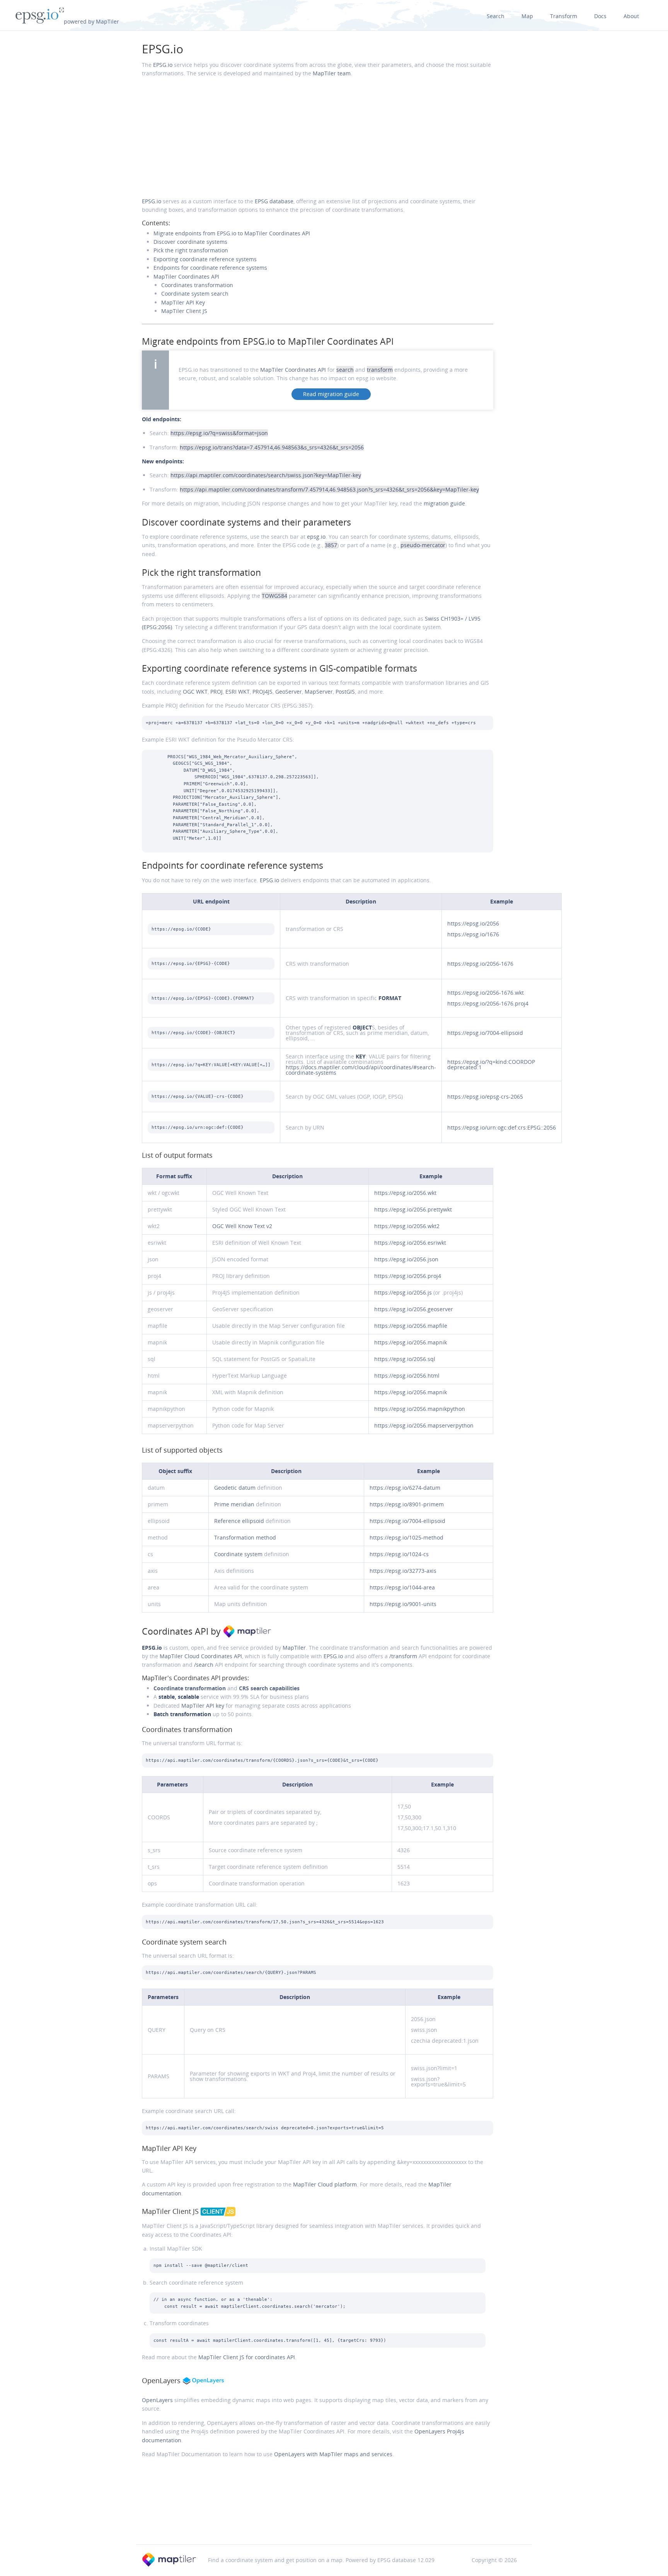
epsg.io (316, 537)
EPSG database (274, 201)
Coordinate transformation (190, 1688)
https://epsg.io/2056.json (406, 1259)
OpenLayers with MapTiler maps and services (333, 2454)
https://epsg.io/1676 (473, 934)
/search (204, 1665)
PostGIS (345, 692)
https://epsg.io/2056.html (407, 1376)
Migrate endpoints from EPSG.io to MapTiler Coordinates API (232, 233)
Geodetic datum (235, 1488)
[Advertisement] (318, 138)
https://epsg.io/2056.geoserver (414, 1309)
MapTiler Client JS (184, 311)
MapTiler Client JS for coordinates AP (247, 2357)
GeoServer (289, 692)
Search (496, 16)
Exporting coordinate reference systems (205, 259)
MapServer (319, 692)
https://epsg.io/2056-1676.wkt (486, 993)
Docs (600, 16)
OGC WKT (195, 692)
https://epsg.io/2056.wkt (405, 1193)
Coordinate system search (195, 294)
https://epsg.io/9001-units (403, 1604)
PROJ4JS (262, 692)
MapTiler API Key (183, 302)
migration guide (444, 503)
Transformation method (245, 1537)
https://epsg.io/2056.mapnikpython (420, 1409)
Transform (564, 16)
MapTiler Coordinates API (186, 276)
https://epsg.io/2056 (473, 923)
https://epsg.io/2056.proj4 (408, 1276)
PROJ (216, 692)
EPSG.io (163, 49)
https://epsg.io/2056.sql (405, 1359)
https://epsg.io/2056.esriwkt (410, 1243)
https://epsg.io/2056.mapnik (411, 1342)
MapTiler (294, 1648)
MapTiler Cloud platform (325, 2184)
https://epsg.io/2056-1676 (480, 964)
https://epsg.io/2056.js (403, 1292)
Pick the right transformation (191, 250)
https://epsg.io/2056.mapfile (411, 1326)
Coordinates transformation (197, 285)
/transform (403, 1656)
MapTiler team (332, 73)
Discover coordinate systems (190, 242)
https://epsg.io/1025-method (406, 1537)
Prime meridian (234, 1504)
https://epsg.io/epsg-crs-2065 (485, 1097)
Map (527, 16)
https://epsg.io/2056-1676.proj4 (488, 1003)
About (631, 16)
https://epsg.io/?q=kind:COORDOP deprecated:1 (491, 1064)
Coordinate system (238, 1554)
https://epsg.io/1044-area (402, 1587)
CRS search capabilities (269, 1688)
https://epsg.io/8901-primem (407, 1504)
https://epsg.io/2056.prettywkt (413, 1209)
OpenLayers (157, 2400)
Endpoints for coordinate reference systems (210, 268)
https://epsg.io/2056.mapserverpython (424, 1425)
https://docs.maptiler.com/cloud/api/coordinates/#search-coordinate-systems (361, 1070)
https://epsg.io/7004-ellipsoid (485, 1033)
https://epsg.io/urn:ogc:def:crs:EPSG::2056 (502, 1127)
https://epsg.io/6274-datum (405, 1488)
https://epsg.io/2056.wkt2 (407, 1226)
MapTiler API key (203, 1706)
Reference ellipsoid (239, 1521)
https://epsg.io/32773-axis (403, 1571)
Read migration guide (331, 394)
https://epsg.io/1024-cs (399, 1554)
